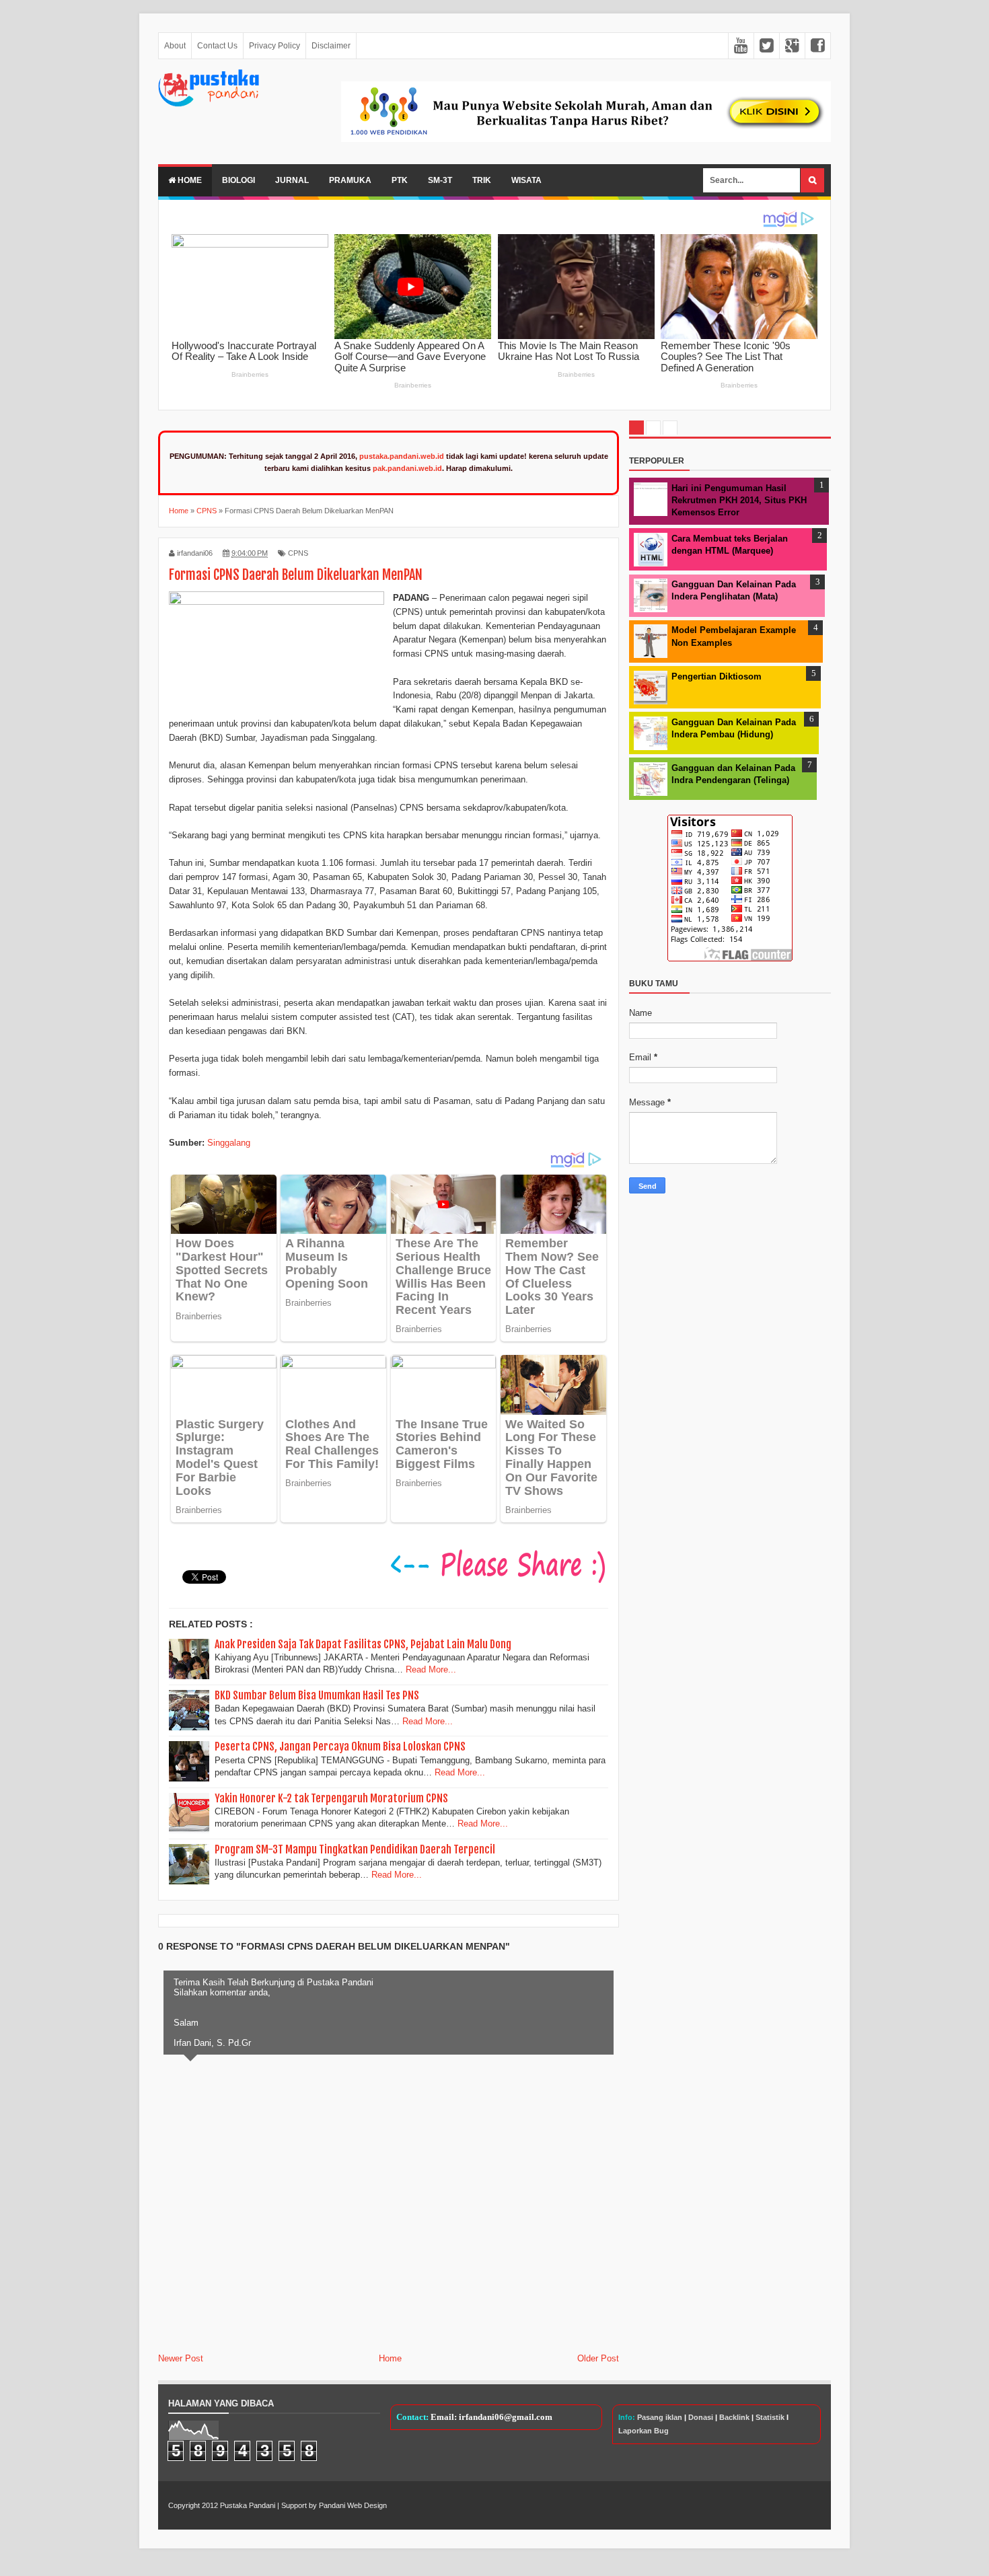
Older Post (598, 2358)
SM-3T (440, 180)
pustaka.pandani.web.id (402, 456)
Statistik (770, 2417)
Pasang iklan (660, 2417)
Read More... (431, 1669)
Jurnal (292, 180)
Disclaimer (331, 46)
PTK (400, 180)
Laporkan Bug (644, 2431)
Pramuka (350, 180)
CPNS (298, 553)
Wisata (526, 180)
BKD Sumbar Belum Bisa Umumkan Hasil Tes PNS (317, 1695)
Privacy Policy (274, 46)
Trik (482, 180)
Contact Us (217, 46)
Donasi (701, 2417)
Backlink (734, 2417)
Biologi (239, 180)
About (175, 46)
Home (189, 180)
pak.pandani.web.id (407, 468)
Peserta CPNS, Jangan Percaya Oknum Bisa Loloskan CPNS (340, 1746)
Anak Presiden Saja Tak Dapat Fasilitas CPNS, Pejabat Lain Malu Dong (363, 1644)
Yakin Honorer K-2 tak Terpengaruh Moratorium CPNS (331, 1798)
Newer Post (181, 2358)
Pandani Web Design (353, 2505)
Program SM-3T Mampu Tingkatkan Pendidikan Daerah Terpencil (355, 1849)
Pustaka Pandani (248, 2505)
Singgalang (229, 1143)
